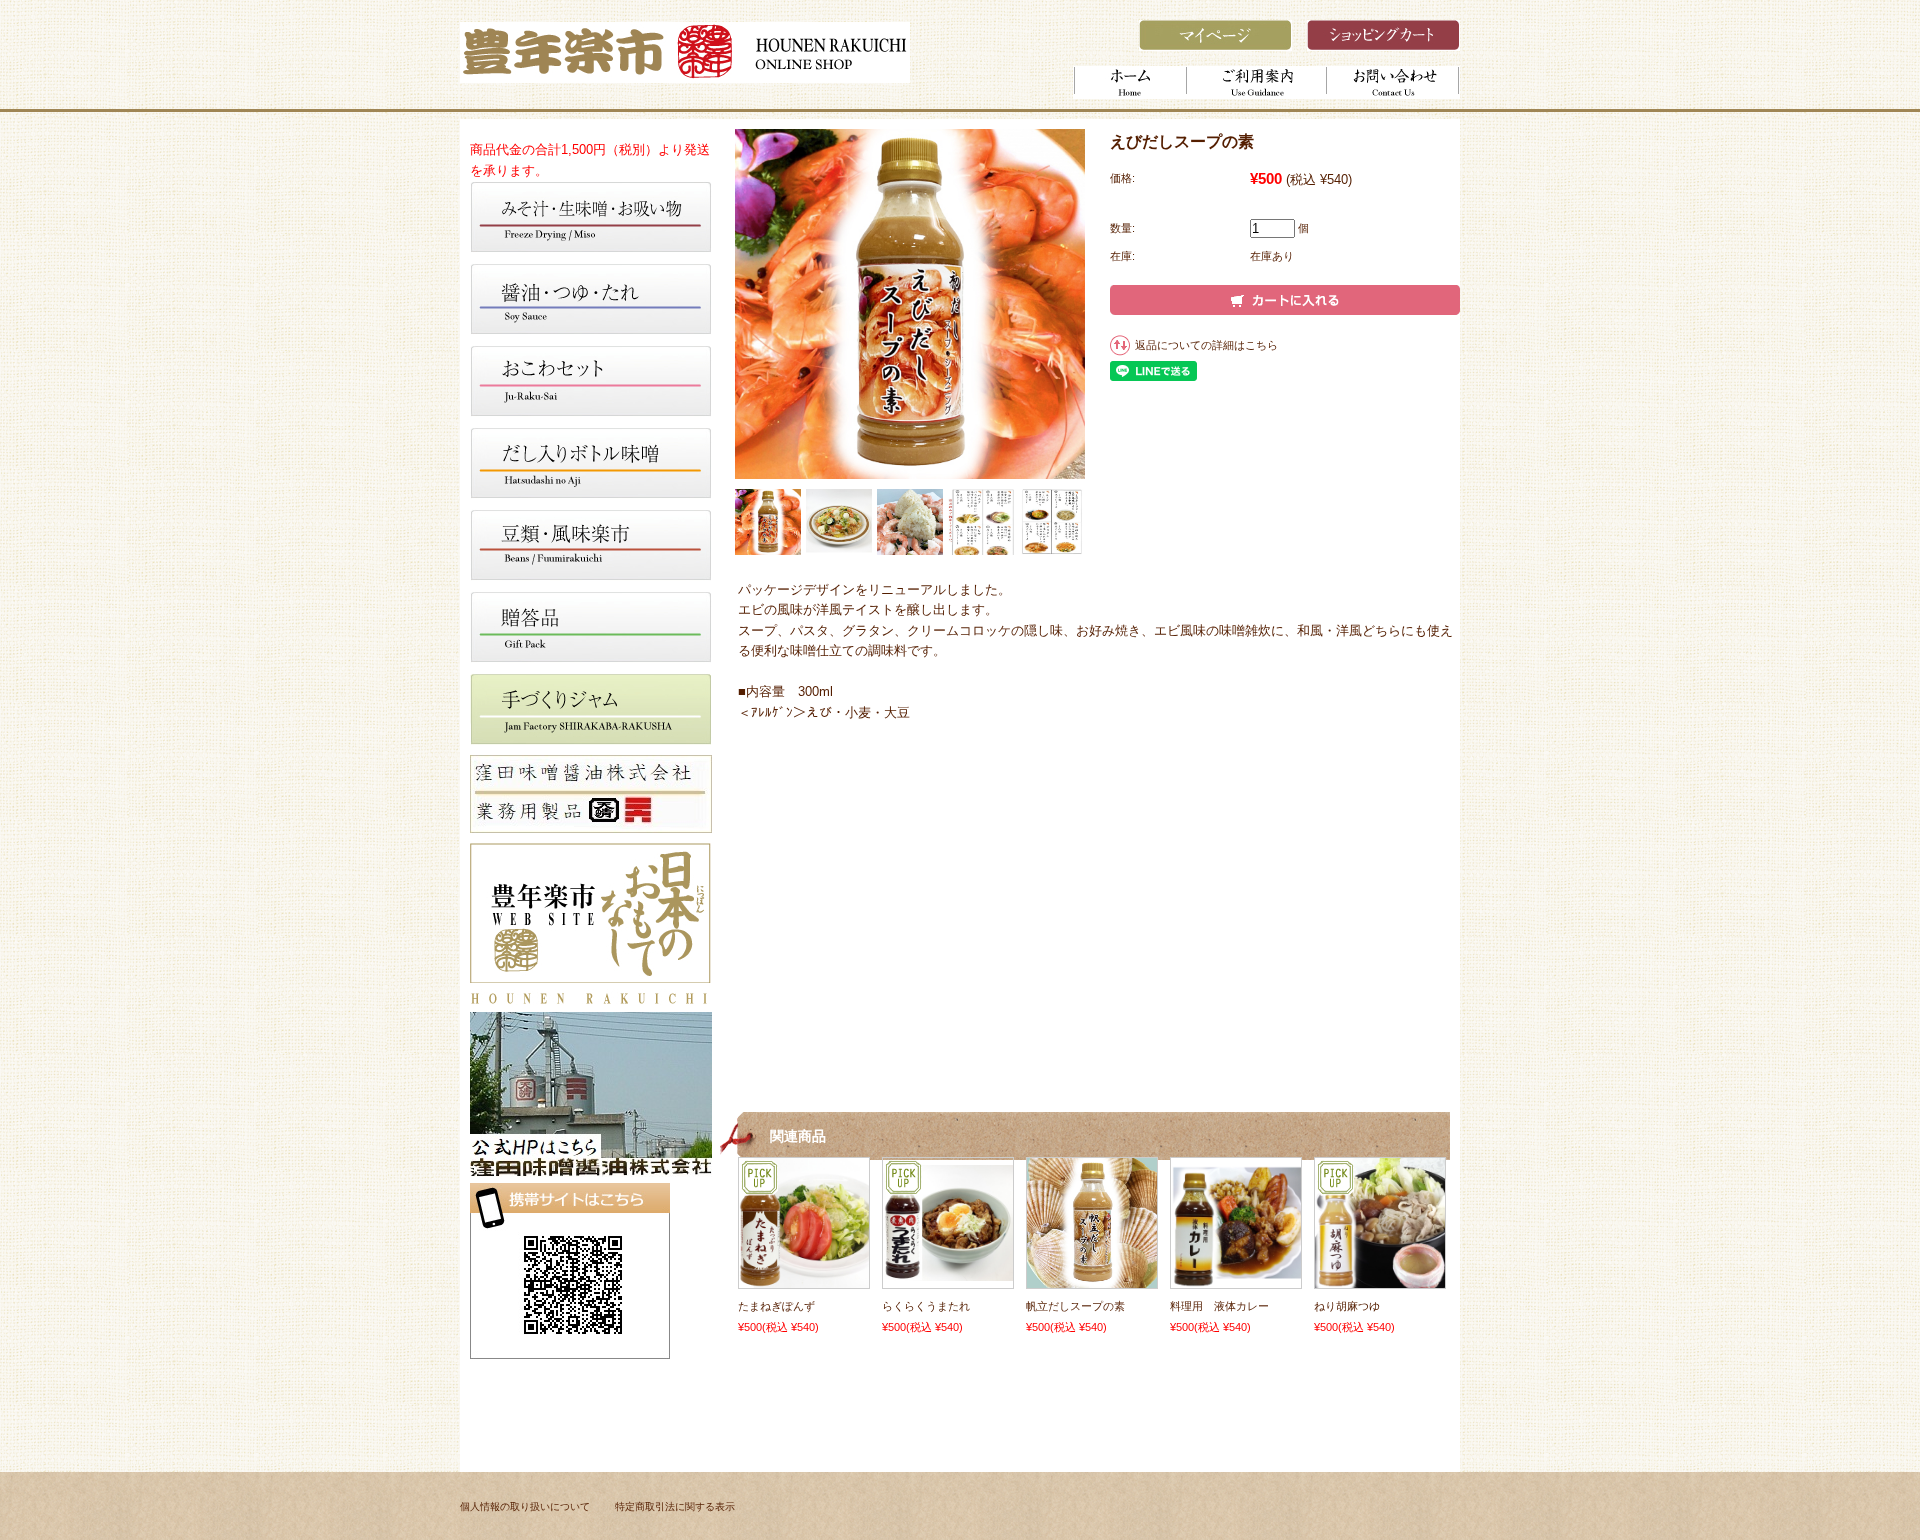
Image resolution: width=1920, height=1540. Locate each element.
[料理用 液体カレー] (1236, 1278)
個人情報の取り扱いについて (525, 1506)
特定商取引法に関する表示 (675, 1506)
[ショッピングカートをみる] (1383, 45)
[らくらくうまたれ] (948, 1271)
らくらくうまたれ (926, 1306)
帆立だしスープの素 (1075, 1306)
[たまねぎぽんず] (804, 1278)
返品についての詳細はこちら (1206, 345)
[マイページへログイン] (1215, 45)
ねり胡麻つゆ (1347, 1306)
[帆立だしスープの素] (1092, 1278)
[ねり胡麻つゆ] (1380, 1278)
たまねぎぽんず (776, 1306)
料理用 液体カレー (1219, 1306)
